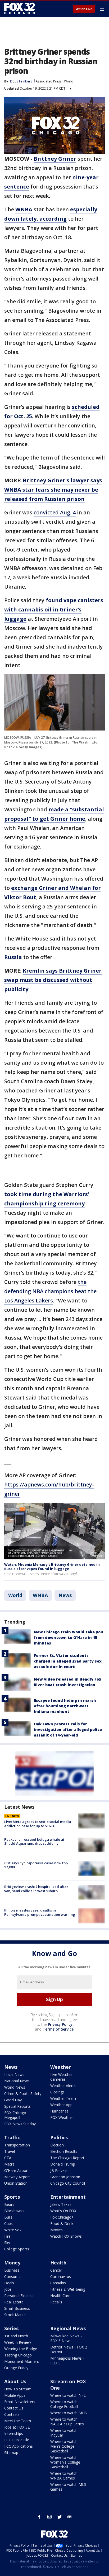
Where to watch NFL (68, 2395)
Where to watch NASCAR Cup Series (67, 2422)
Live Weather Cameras (62, 2077)
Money (12, 2263)
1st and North (16, 2336)
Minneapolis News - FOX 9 (67, 2361)
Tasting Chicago (18, 2355)
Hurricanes (59, 2111)
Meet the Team (18, 2421)
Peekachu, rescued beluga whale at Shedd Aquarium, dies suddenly (34, 1842)
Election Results (64, 2151)
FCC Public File (17, 2440)
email (70, 2517)
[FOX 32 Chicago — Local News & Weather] (20, 8)
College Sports (17, 2249)
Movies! (57, 2230)
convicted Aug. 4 (55, 512)
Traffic (12, 2137)
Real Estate (14, 2302)
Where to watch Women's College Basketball (65, 2462)
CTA (8, 2158)
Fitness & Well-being (68, 2289)
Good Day (13, 2100)
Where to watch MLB (69, 2413)
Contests (12, 2414)
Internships (14, 2433)
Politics (59, 2137)
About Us (15, 2381)
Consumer (13, 2277)
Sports (12, 2197)
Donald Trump (63, 2164)
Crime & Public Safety (23, 2094)
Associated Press (49, 81)
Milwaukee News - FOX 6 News (66, 2338)
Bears (9, 2204)
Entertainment (68, 2197)
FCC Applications (19, 2446)
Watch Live (84, 9)
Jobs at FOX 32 (17, 2427)
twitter (60, 2517)
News (65, 1595)
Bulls (8, 2217)
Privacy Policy (60, 2024)
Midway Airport (17, 2177)
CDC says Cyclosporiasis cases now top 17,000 (36, 1865)
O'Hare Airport (17, 2170)
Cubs (8, 2223)
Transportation (17, 2145)
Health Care (60, 2296)
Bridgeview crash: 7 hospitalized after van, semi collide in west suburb (36, 1889)
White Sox (13, 2230)
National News (17, 2081)
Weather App (61, 2105)
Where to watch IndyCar (64, 2433)
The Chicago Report (67, 2158)
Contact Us (14, 2408)
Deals (9, 2283)
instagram (49, 2517)
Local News (14, 2074)
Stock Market (16, 2315)
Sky (7, 2243)
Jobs (8, 2289)
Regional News (68, 2328)
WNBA (40, 1595)
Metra (9, 2164)
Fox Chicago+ (62, 2217)
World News (15, 2087)
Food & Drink (62, 2223)
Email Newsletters (20, 2402)
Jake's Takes (61, 2204)
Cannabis (58, 2283)
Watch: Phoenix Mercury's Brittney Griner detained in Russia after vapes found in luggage (52, 1567)
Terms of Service (58, 2029)
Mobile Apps (15, 2395)
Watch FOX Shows (66, 2236)
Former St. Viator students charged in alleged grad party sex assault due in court (68, 1661)
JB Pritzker (59, 2170)
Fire (7, 2236)
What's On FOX (63, 2211)
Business (12, 2270)
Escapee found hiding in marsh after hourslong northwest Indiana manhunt (65, 1706)
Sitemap (11, 2453)
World (69, 81)
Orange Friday (16, 2368)
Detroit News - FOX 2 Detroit (69, 2349)
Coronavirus (61, 2277)
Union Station (16, 2183)
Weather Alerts (63, 2086)
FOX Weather (62, 2117)
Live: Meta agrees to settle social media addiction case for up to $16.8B (38, 1824)
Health (58, 2263)
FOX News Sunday (20, 2124)
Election (57, 2145)
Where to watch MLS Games (68, 2487)
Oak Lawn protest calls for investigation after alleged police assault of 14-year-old (68, 1729)
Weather (61, 2067)
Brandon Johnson (65, 2177)
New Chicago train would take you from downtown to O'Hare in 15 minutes (69, 1637)
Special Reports (17, 2106)
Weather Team (63, 2098)
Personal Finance (19, 2296)
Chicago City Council (68, 2183)
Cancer (56, 2270)
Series (11, 2328)
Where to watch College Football (64, 2404)
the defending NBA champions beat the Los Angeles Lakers (50, 1291)
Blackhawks (14, 2211)
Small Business (17, 2308)
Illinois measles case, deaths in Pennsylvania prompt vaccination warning (40, 1912)
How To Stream (18, 2389)
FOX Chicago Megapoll (15, 2115)
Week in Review (18, 2342)
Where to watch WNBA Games (64, 2476)
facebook (39, 2517)
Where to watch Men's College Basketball (64, 2446)
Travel (10, 2151)
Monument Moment (22, 2361)
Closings (57, 2092)
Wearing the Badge (21, 2349)
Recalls (56, 2302)
